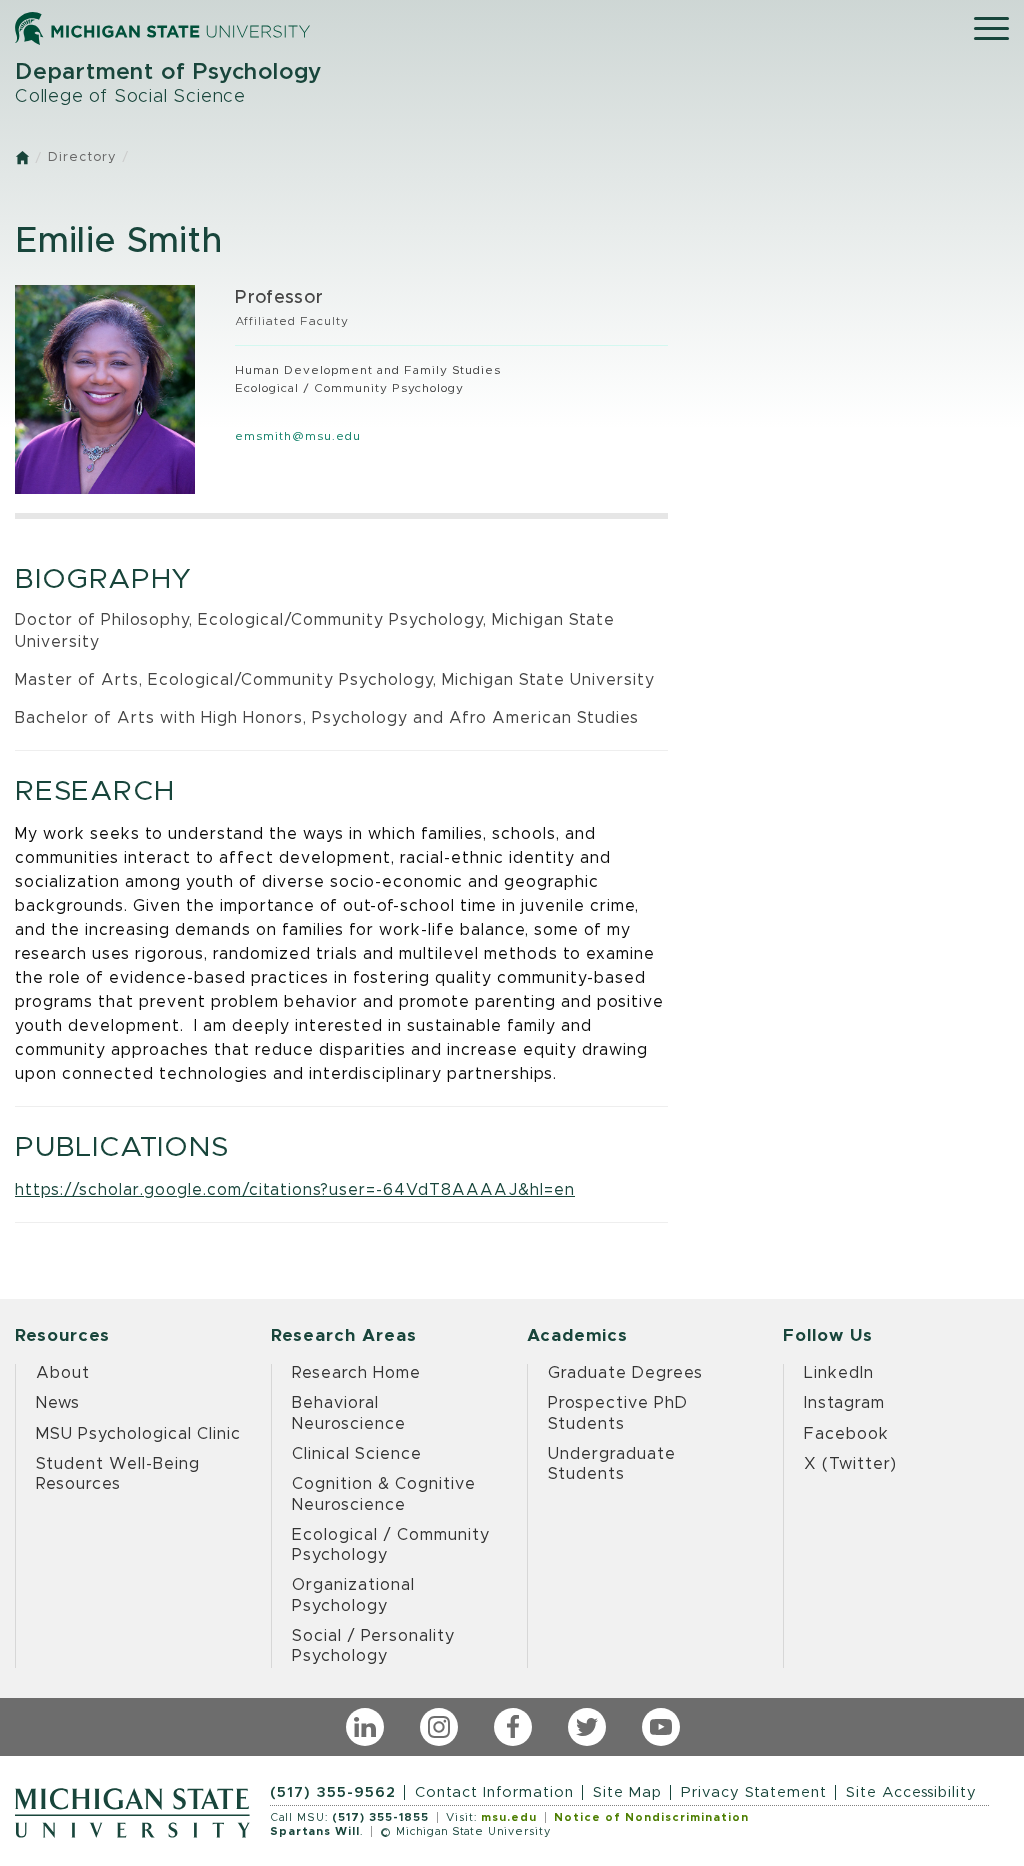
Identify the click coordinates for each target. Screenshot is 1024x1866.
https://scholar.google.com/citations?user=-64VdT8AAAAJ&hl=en (295, 1190)
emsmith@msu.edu (298, 436)
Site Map (627, 1792)
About (63, 1373)
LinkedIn (839, 1373)
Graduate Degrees (625, 1373)
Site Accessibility (911, 1792)
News (58, 1403)
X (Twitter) (850, 1464)
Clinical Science (357, 1454)
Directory (82, 157)
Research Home (356, 1373)
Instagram (844, 1403)
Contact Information (494, 1792)
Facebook (846, 1434)
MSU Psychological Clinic (138, 1434)
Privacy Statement (754, 1792)
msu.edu (509, 1817)
